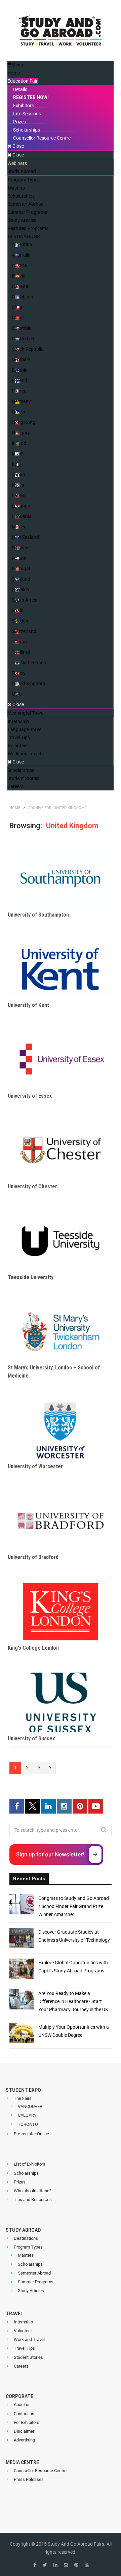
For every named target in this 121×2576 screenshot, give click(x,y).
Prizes (20, 2182)
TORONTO (28, 2124)
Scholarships (26, 2173)
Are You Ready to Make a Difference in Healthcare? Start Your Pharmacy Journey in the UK (73, 2001)
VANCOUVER (30, 2106)
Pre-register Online (31, 2134)
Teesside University (31, 1277)
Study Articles (31, 2291)
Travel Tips (24, 2348)
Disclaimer (24, 2431)
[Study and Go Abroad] (61, 32)
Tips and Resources (33, 2199)
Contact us (24, 2414)
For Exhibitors (27, 2422)
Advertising (24, 2440)
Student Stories (28, 2357)
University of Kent (28, 1005)
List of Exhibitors (30, 2164)
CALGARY (27, 2115)
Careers (21, 2366)
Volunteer (23, 2331)
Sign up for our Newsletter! (50, 1854)
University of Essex (30, 1096)
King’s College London (33, 1648)
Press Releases (29, 2479)
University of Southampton (38, 915)
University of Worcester (35, 1466)
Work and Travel (29, 2339)
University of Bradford (33, 1557)
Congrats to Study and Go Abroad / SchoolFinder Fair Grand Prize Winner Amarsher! (74, 1906)
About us (22, 2405)
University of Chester (32, 1186)
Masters (26, 2255)
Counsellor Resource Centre (40, 2471)
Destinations (26, 2238)
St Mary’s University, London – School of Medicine (54, 1372)
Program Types (28, 2247)
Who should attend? (33, 2191)
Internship (23, 2322)
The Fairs (23, 2098)
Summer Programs (36, 2282)
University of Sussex (31, 1739)
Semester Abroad (34, 2273)
